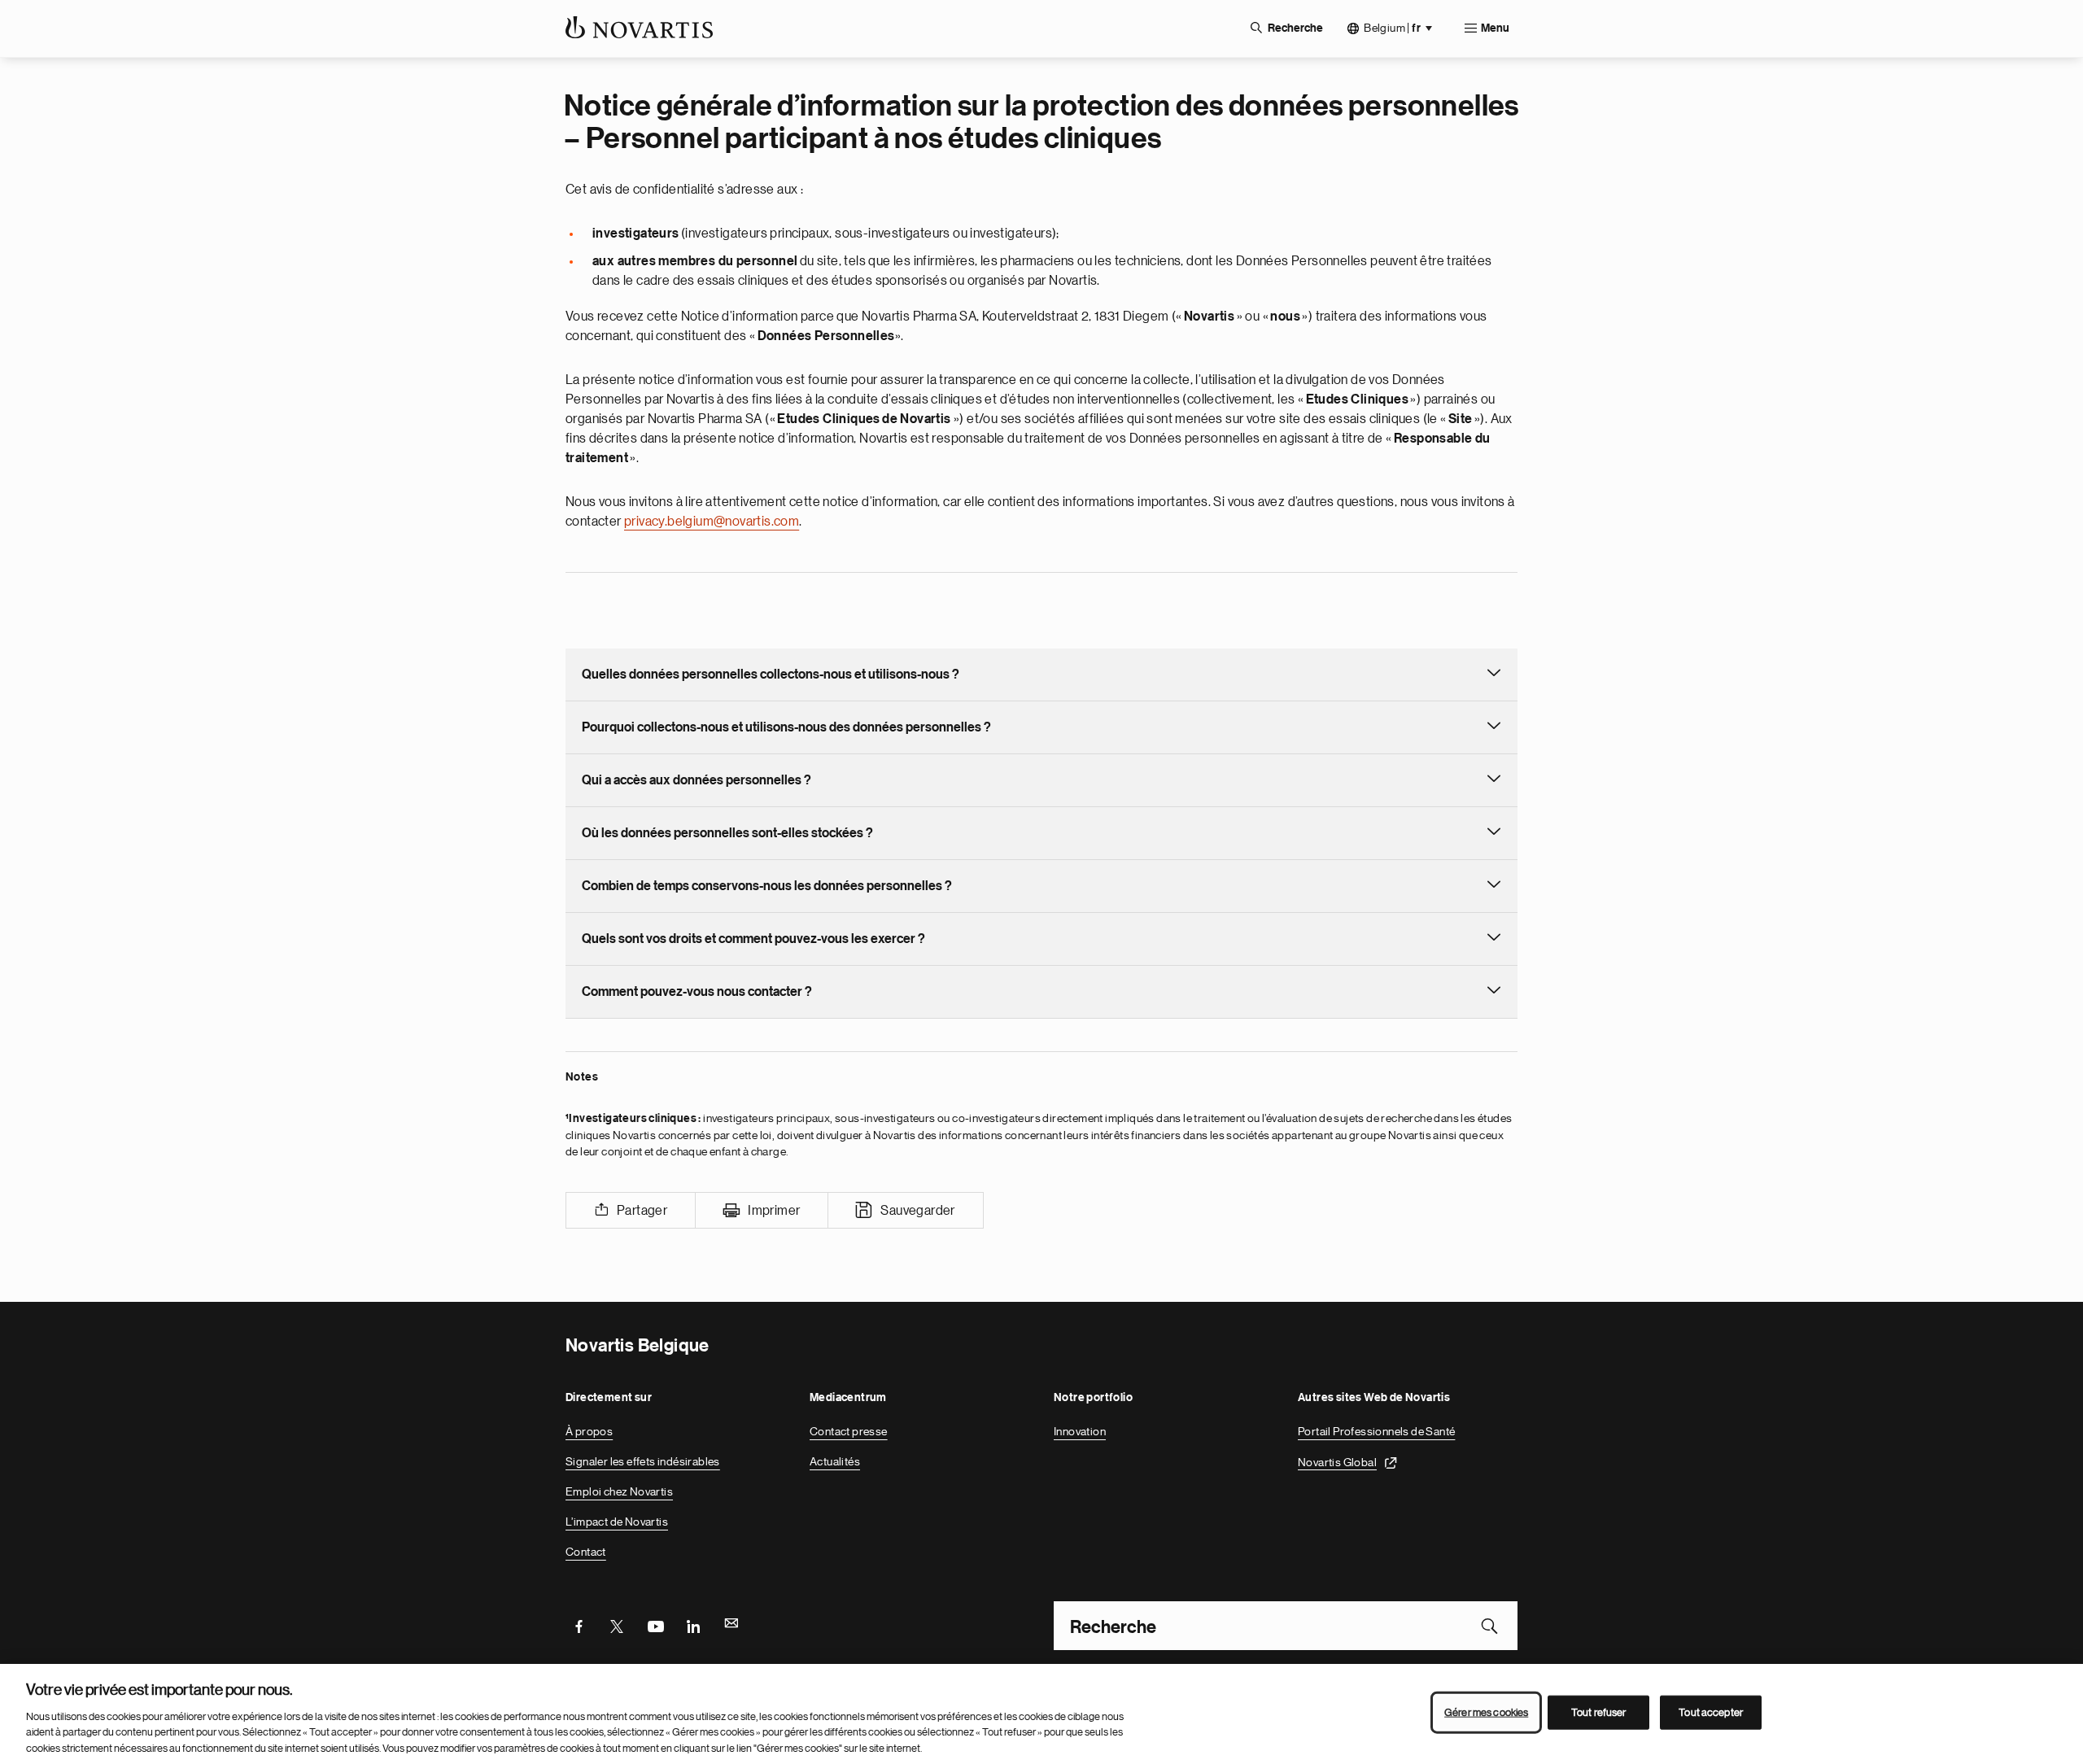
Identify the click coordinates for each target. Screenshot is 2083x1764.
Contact (586, 1552)
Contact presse (849, 1431)
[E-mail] (731, 1626)
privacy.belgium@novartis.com (712, 522)
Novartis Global (1337, 1461)
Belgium (1392, 28)
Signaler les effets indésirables (643, 1461)
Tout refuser (1599, 1712)
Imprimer (774, 1211)
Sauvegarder (917, 1211)
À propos (589, 1431)
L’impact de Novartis (617, 1522)
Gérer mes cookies (1486, 1712)
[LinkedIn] (693, 1626)
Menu (1495, 28)
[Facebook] (579, 1626)
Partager (642, 1211)
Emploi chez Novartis (619, 1491)
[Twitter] (617, 1626)
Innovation (1080, 1431)
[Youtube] (655, 1626)
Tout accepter (1711, 1712)
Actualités (835, 1461)
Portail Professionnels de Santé (1376, 1431)
